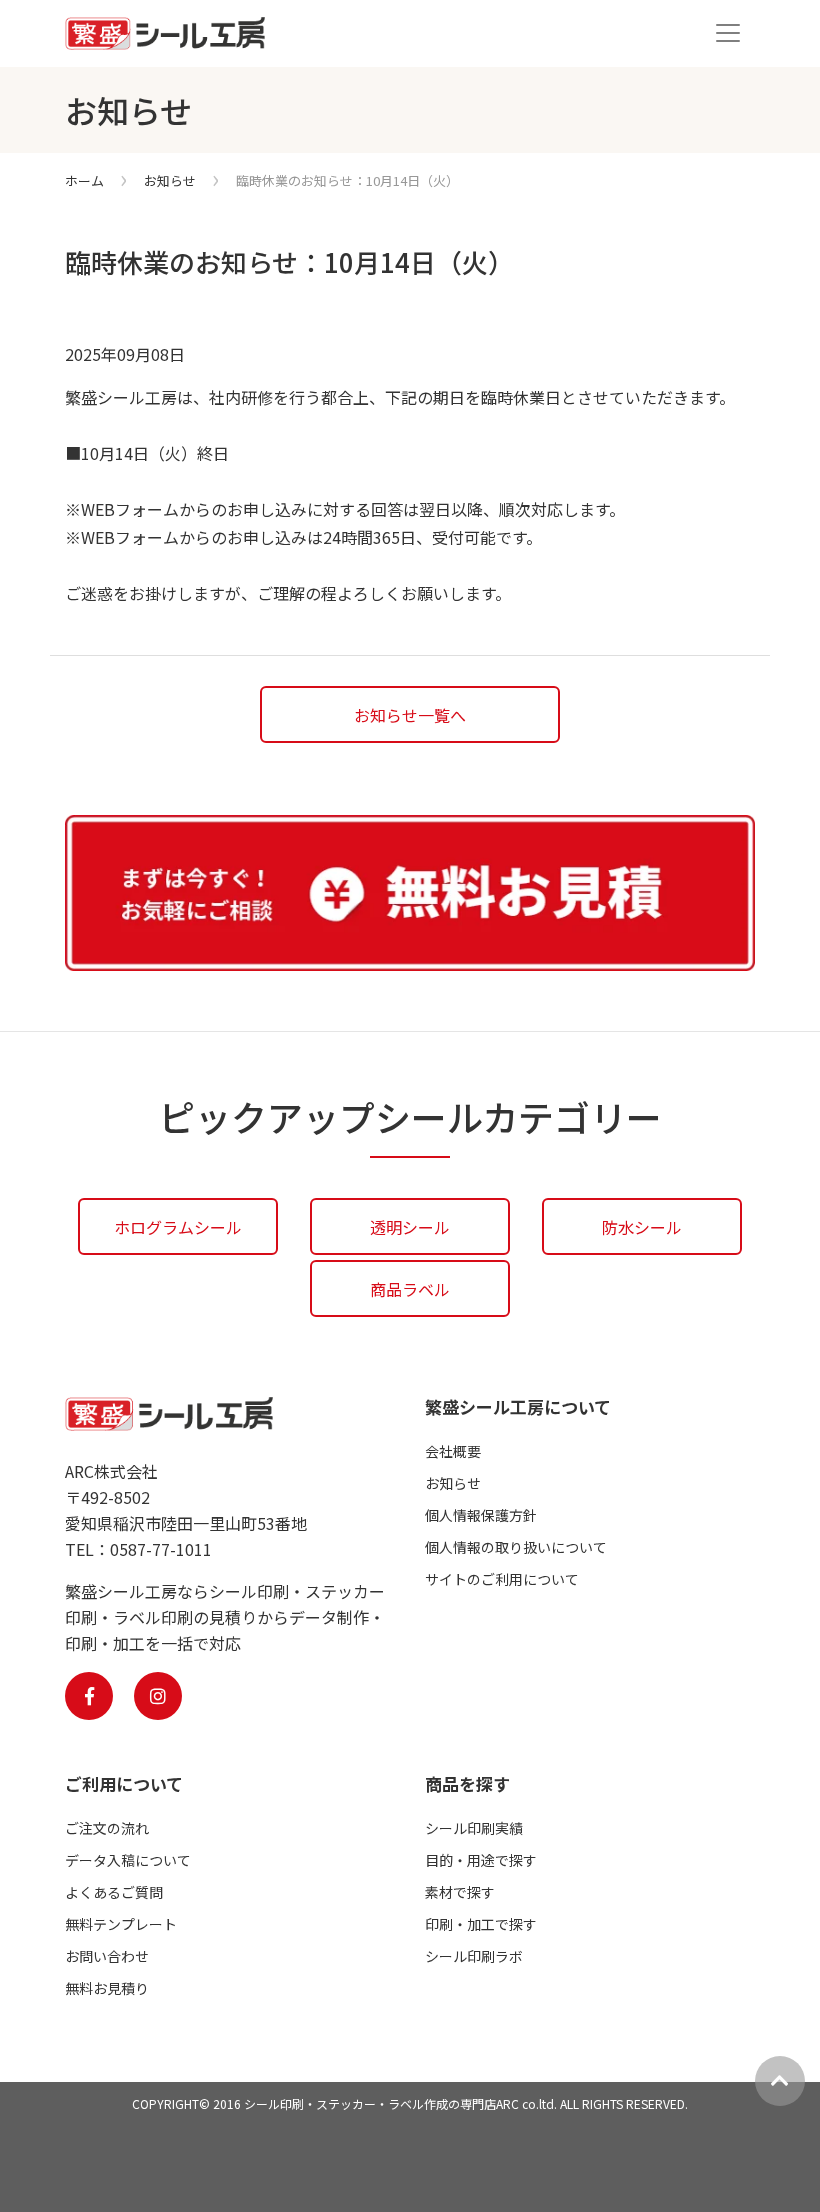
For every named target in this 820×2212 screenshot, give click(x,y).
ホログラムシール (178, 1227)
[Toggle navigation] (728, 33)
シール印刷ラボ (474, 1956)
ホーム (84, 180)
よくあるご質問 (114, 1892)
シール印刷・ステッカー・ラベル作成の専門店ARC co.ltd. (400, 2103)
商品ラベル (410, 1289)
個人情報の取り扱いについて (516, 1547)
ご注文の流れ (107, 1828)
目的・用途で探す (481, 1860)
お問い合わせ (107, 1956)
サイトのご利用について (502, 1579)
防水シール (642, 1227)
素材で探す (460, 1892)
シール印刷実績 (474, 1828)
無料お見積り (107, 1988)
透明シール (410, 1227)
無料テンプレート (121, 1924)
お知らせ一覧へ (410, 715)
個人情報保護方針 (481, 1515)
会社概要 (453, 1451)
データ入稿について (128, 1860)
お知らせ (170, 180)
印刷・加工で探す (481, 1924)
